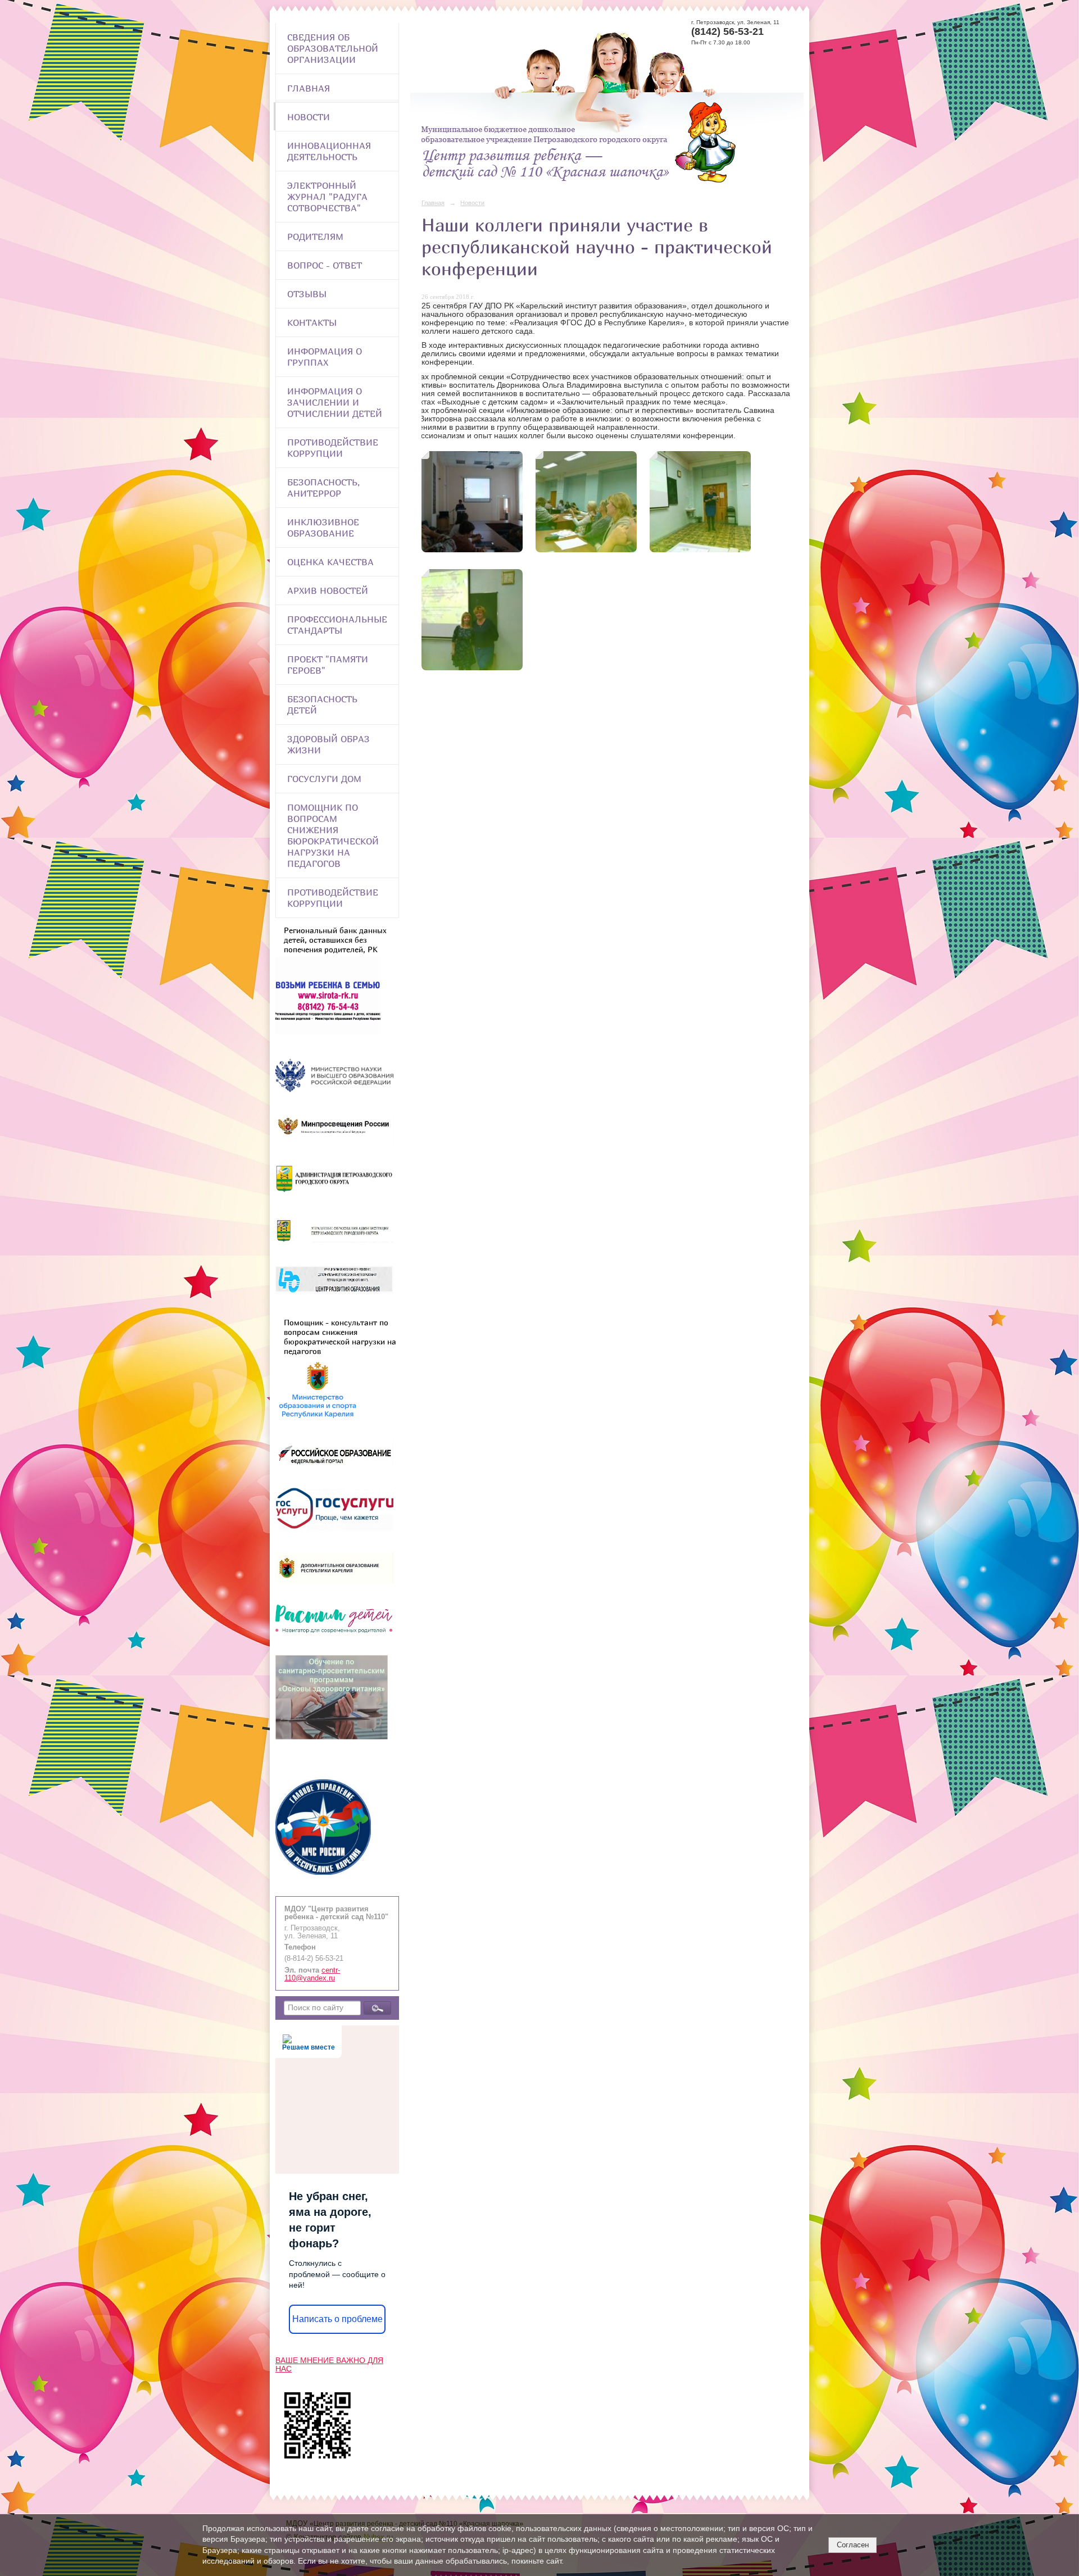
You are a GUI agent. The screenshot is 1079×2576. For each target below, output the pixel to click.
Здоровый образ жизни (328, 744)
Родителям (315, 237)
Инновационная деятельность (329, 151)
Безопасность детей (322, 705)
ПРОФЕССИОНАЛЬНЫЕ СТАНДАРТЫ (337, 625)
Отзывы (307, 294)
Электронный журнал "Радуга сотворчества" (327, 197)
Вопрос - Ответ (325, 265)
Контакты (312, 322)
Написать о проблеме (337, 2319)
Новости (309, 117)
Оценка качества (330, 562)
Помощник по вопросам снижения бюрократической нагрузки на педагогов (333, 835)
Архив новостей (328, 590)
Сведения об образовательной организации (333, 48)
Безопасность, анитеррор (323, 488)
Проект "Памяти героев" (328, 665)
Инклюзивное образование (323, 528)
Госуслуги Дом (324, 779)
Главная (309, 88)
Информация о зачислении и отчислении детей (335, 402)
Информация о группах (325, 357)
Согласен (853, 2545)
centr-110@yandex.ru (312, 1974)
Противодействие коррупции (333, 448)
